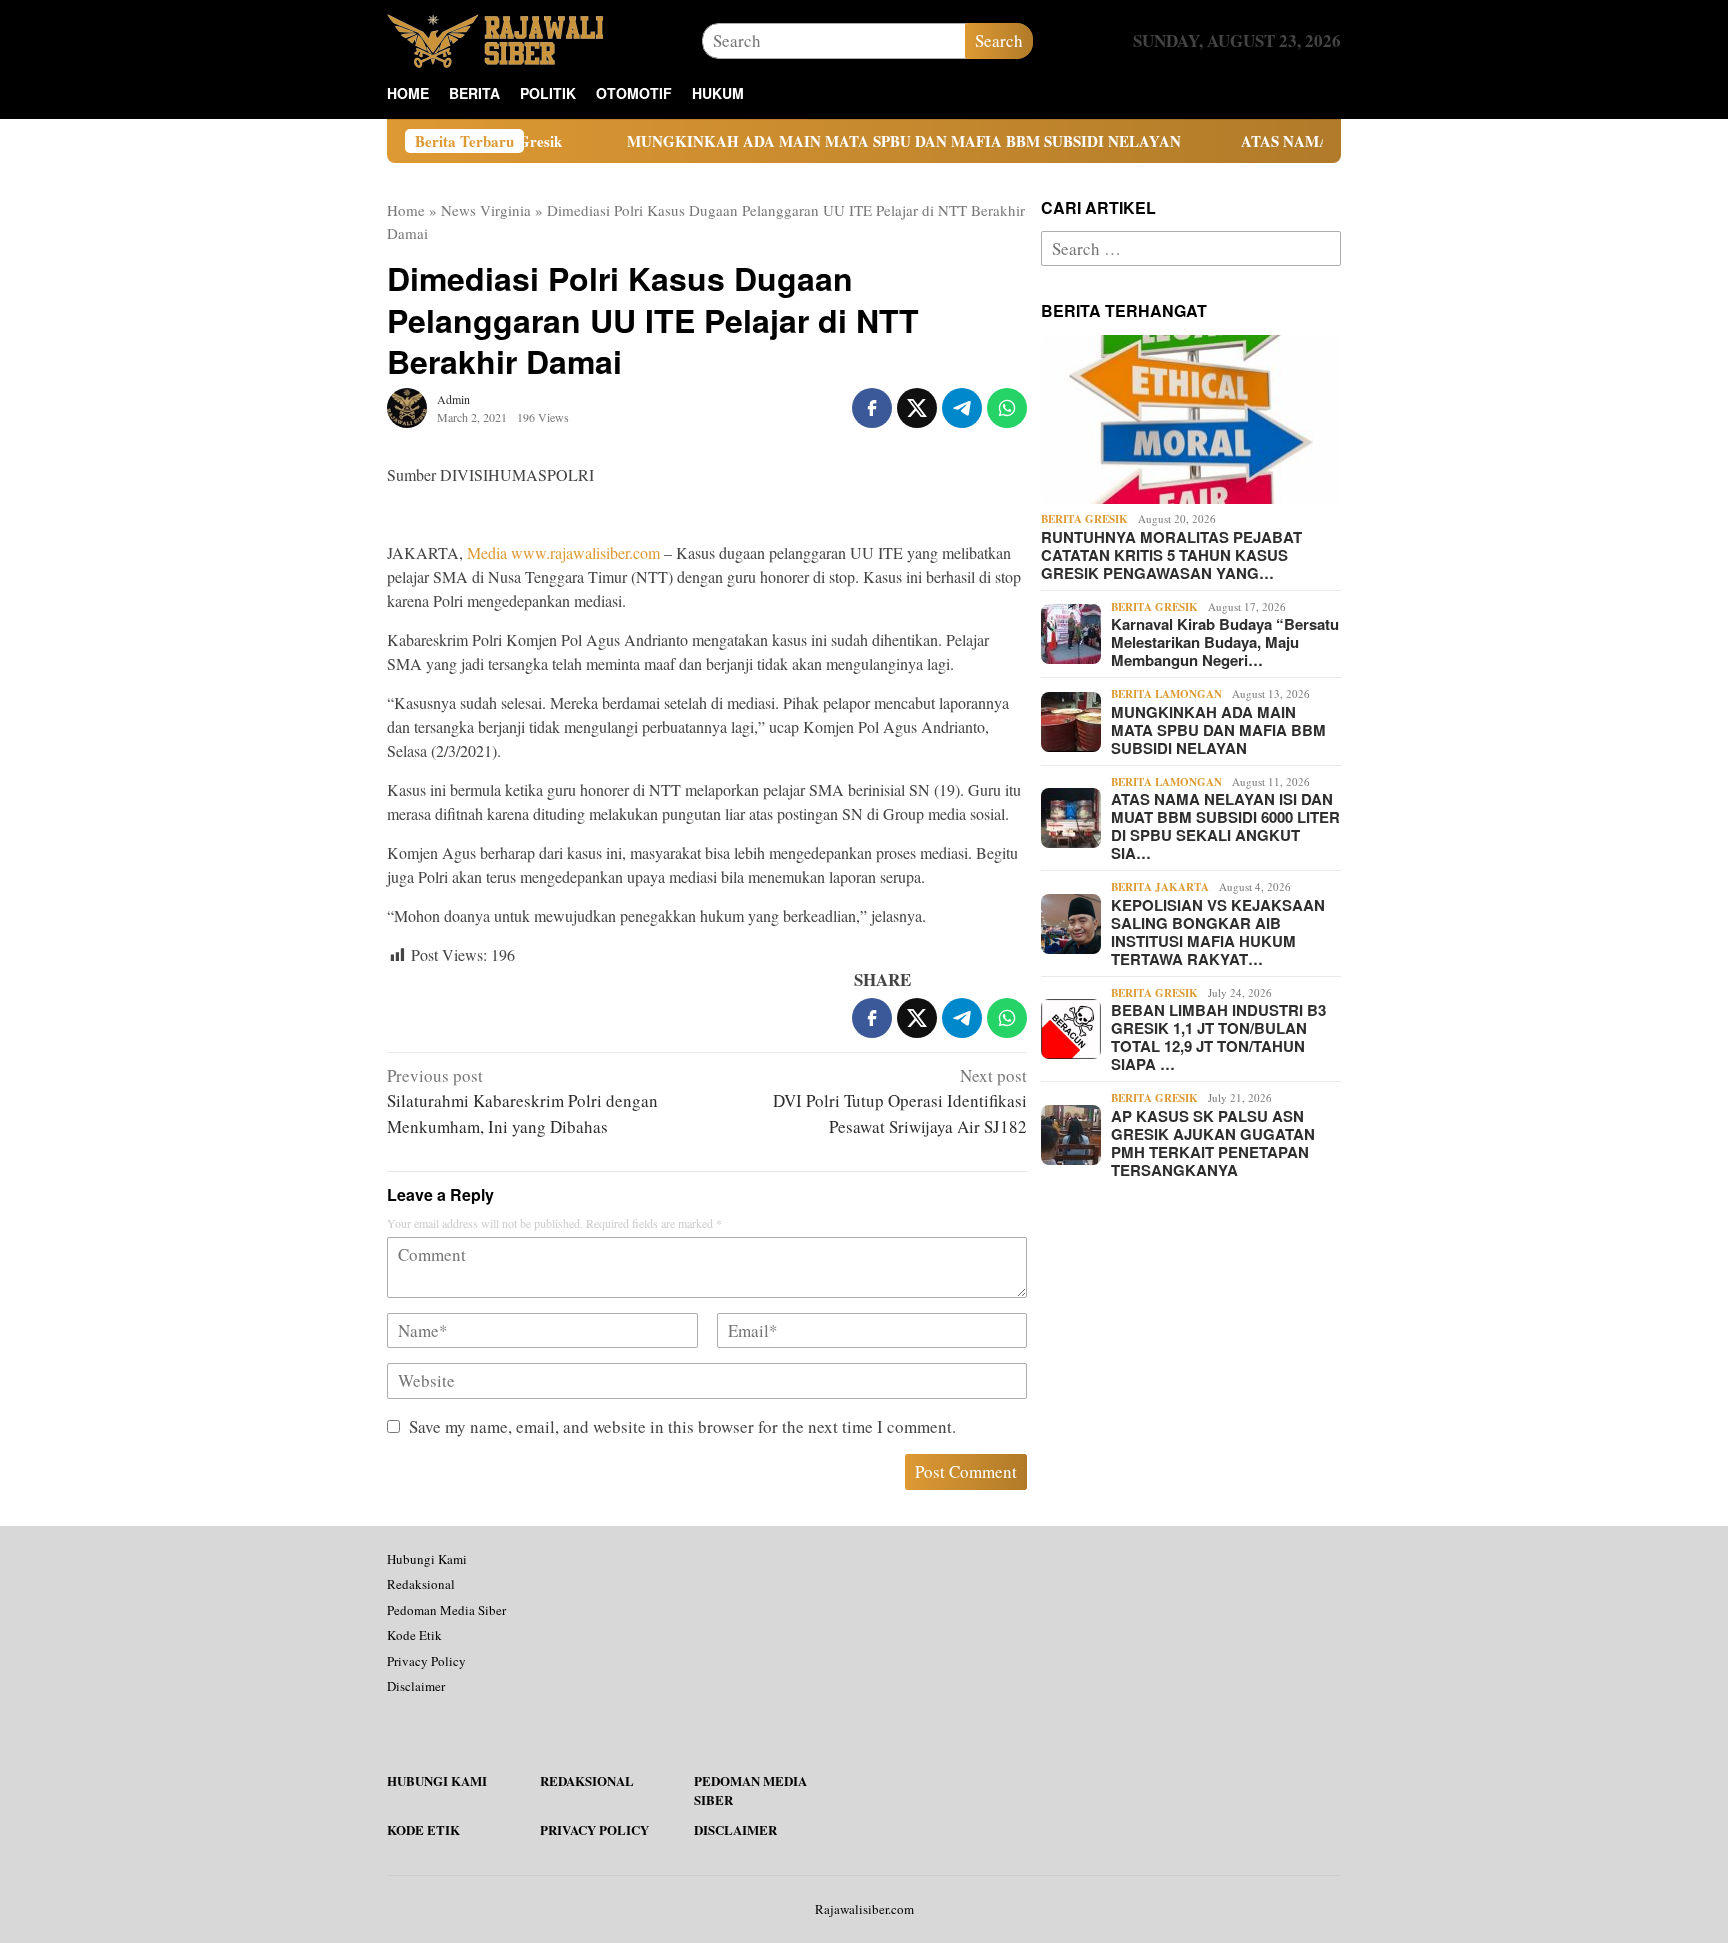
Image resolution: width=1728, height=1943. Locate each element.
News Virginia (486, 210)
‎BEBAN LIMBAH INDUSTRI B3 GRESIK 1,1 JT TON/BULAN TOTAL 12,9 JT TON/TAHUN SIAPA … (1218, 1037)
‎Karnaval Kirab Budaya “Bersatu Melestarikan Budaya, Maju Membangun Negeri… (1225, 642)
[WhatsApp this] (1007, 408)
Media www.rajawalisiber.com (563, 552)
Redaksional (421, 1584)
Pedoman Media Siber (446, 1610)
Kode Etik (414, 1635)
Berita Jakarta (1160, 887)
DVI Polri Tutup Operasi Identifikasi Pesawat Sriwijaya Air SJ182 (900, 1101)
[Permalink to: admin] (407, 405)
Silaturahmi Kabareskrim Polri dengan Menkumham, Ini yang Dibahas (522, 1101)
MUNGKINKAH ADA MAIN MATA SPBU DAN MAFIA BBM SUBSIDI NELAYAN (833, 141)
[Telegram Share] (962, 408)
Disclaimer (416, 1686)
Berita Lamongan (1166, 694)
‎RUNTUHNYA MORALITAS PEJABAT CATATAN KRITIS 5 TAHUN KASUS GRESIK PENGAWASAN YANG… (1171, 555)
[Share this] (872, 408)
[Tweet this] (917, 408)
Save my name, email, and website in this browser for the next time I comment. (682, 1426)
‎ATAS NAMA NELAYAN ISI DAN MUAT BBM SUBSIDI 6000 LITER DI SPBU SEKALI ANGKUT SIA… (1225, 826)
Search (999, 40)
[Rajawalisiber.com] (495, 38)
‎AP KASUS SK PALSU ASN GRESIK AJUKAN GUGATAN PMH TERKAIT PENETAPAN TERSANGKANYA (1213, 1143)
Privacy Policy (426, 1661)
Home (406, 210)
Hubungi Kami (427, 1559)
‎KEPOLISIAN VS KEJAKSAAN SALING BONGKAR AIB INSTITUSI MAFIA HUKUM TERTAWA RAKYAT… (1218, 932)
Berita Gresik (1084, 519)
